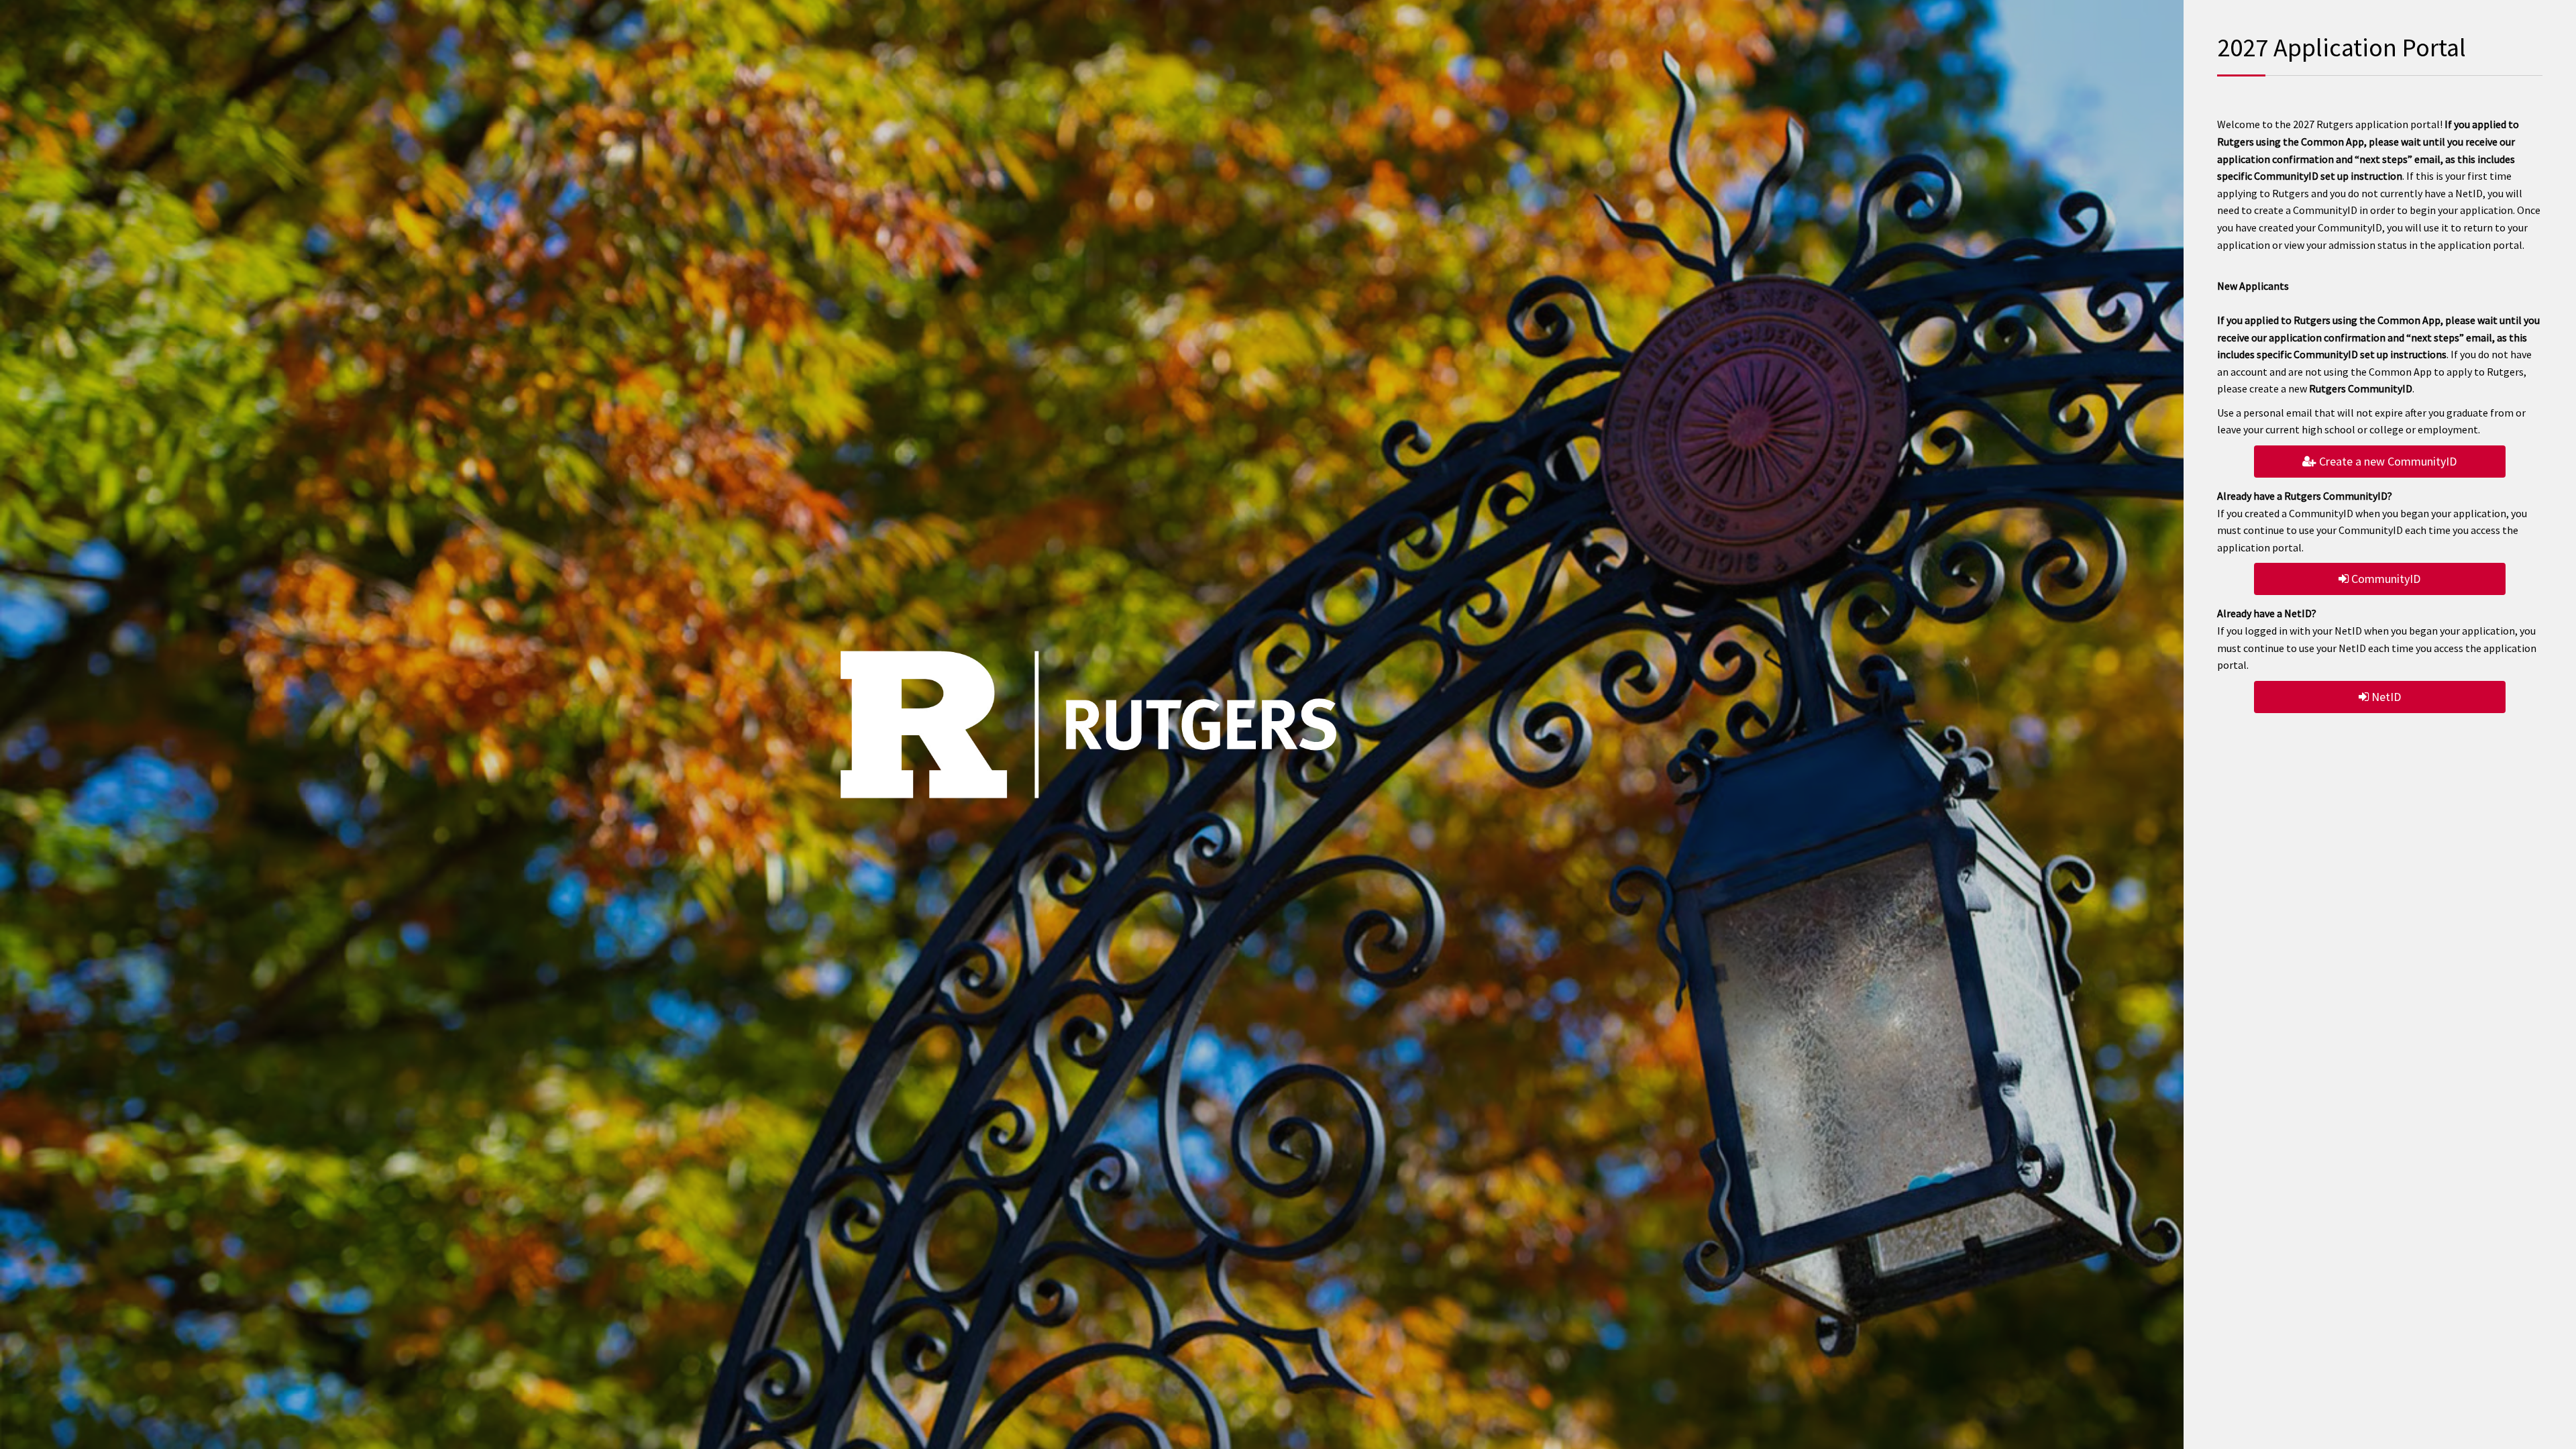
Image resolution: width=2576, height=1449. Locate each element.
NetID (2385, 697)
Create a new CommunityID (2386, 461)
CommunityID (2384, 579)
